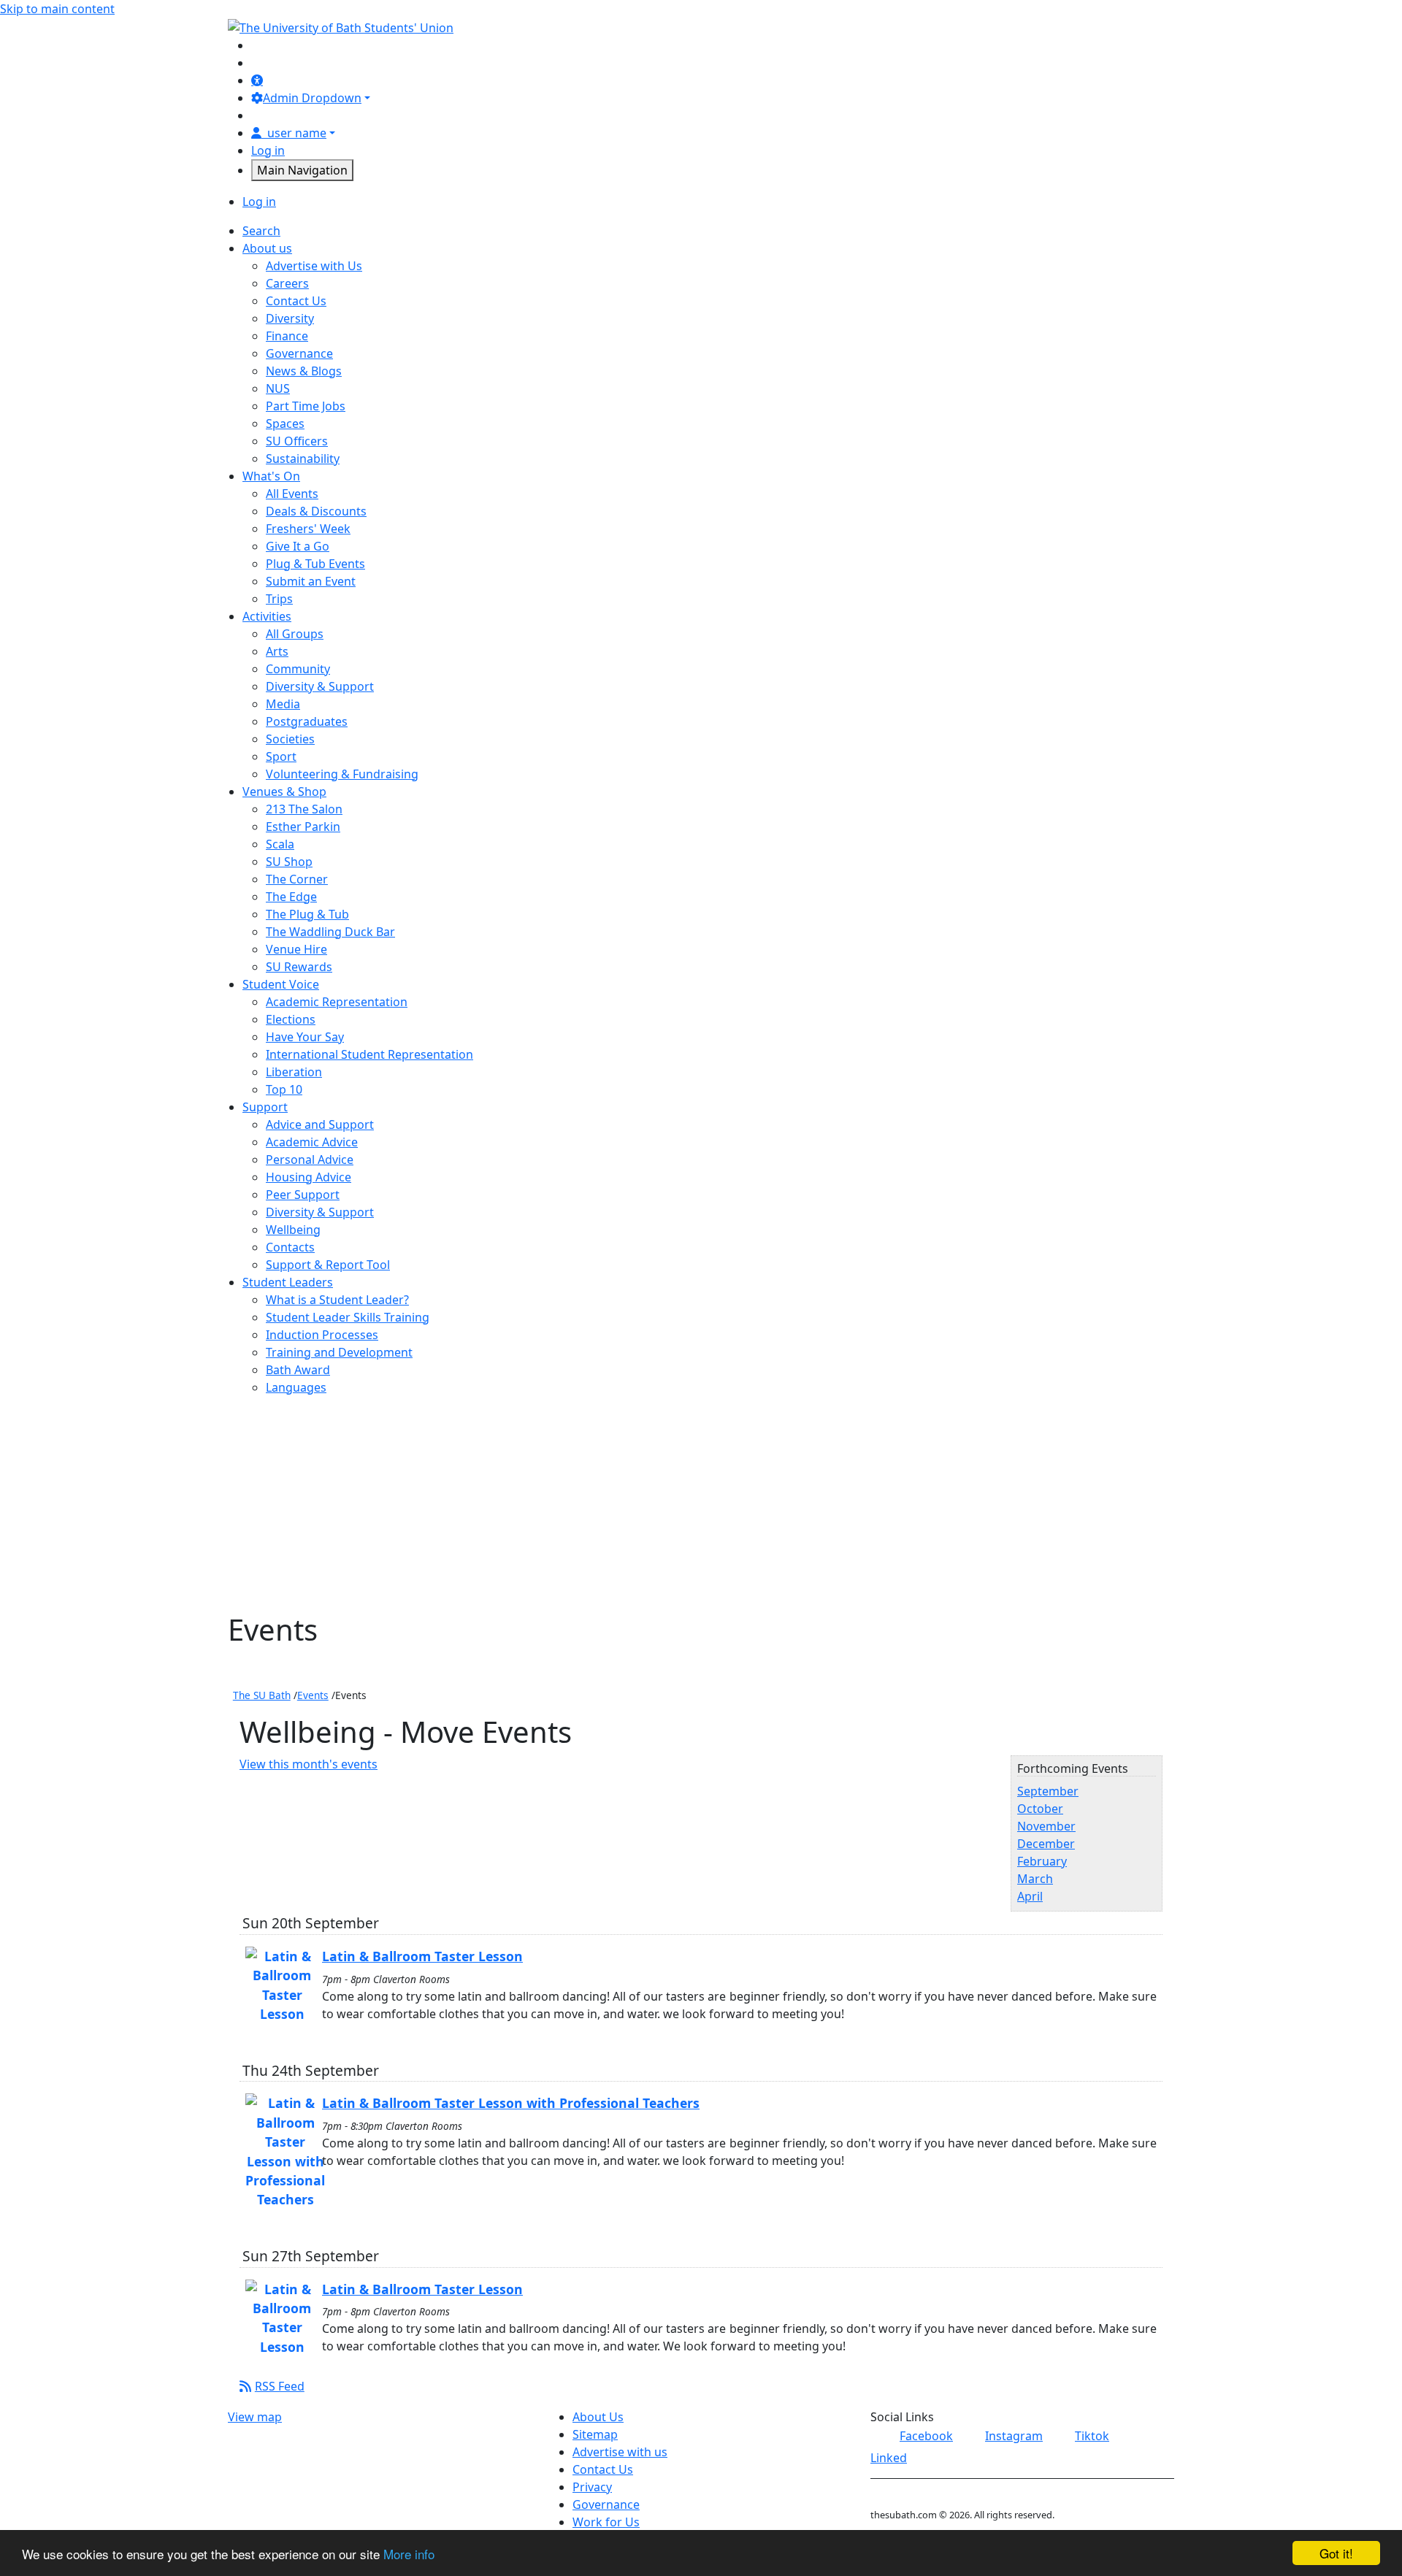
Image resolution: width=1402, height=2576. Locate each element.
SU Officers (297, 441)
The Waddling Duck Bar (330, 932)
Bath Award (298, 1370)
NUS (278, 388)
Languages (296, 1387)
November (1046, 1826)
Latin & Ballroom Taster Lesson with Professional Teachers (511, 2103)
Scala (280, 844)
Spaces (285, 423)
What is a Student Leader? (337, 1300)
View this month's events (309, 1764)
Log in (268, 150)
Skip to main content (57, 9)
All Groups (295, 634)
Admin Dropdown (312, 98)
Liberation (294, 1072)
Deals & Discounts (316, 511)
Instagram (1014, 2436)
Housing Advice (309, 1177)
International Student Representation (369, 1054)
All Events (292, 494)
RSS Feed (280, 2386)
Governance (299, 353)
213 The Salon (304, 809)
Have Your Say (305, 1037)
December (1046, 1844)
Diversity (290, 318)
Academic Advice (312, 1142)
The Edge (291, 897)
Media (283, 704)
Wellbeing (293, 1230)
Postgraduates (307, 721)
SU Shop (289, 862)
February (1042, 1861)
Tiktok (1092, 2436)
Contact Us (296, 301)
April (1030, 1896)
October (1040, 1809)
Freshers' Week (308, 529)
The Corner (297, 879)
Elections (291, 1019)
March (1035, 1879)
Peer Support (303, 1195)
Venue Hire (296, 949)
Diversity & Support (320, 686)
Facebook (926, 2436)
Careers (287, 283)
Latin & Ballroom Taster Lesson (422, 1956)
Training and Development (339, 1352)
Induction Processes (322, 1335)
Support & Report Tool (328, 1265)
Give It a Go (298, 546)
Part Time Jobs (306, 406)
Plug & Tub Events (315, 564)
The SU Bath (262, 1695)
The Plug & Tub (307, 914)
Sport (281, 756)
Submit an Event (311, 581)
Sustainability (303, 459)
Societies (290, 739)
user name (297, 133)
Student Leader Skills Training (348, 1317)
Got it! (1336, 2553)
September (1048, 1791)
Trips (279, 599)
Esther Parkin (303, 827)
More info (409, 2554)
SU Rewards (299, 967)
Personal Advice (310, 1159)
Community (298, 669)
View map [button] (255, 2417)
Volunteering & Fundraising (342, 774)
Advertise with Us (314, 266)
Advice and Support (320, 1124)
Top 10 (284, 1089)
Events (313, 1695)
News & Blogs (304, 371)
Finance (287, 336)
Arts (277, 651)
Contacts (290, 1247)
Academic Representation (337, 1002)
